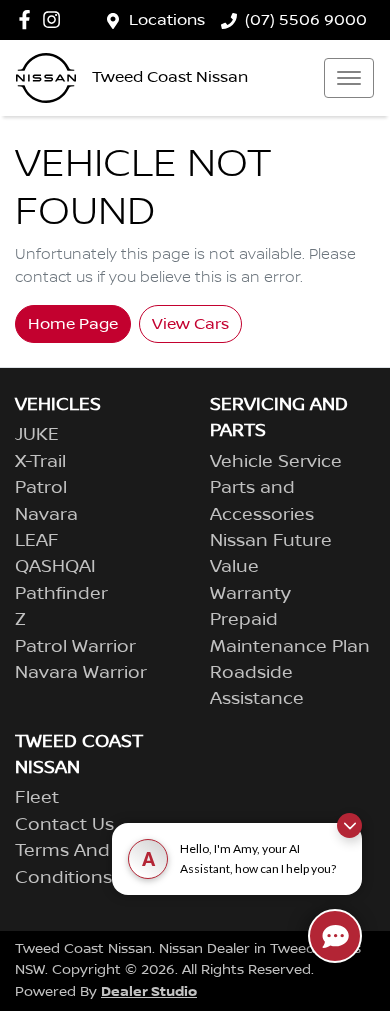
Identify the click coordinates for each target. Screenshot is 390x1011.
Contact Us (64, 825)
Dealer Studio (149, 991)
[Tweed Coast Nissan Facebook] (28, 19)
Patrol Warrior (75, 647)
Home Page (73, 324)
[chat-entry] (335, 936)
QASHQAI (55, 567)
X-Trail (40, 462)
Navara (46, 515)
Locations (167, 20)
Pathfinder (61, 594)
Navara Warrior (81, 673)
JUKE (37, 435)
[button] (349, 78)
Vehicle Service (276, 462)
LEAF (37, 541)
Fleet (37, 798)
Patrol (41, 488)
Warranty (250, 594)
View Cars (190, 324)
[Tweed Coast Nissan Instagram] (55, 19)
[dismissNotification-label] (349, 825)
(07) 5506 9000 (306, 20)
